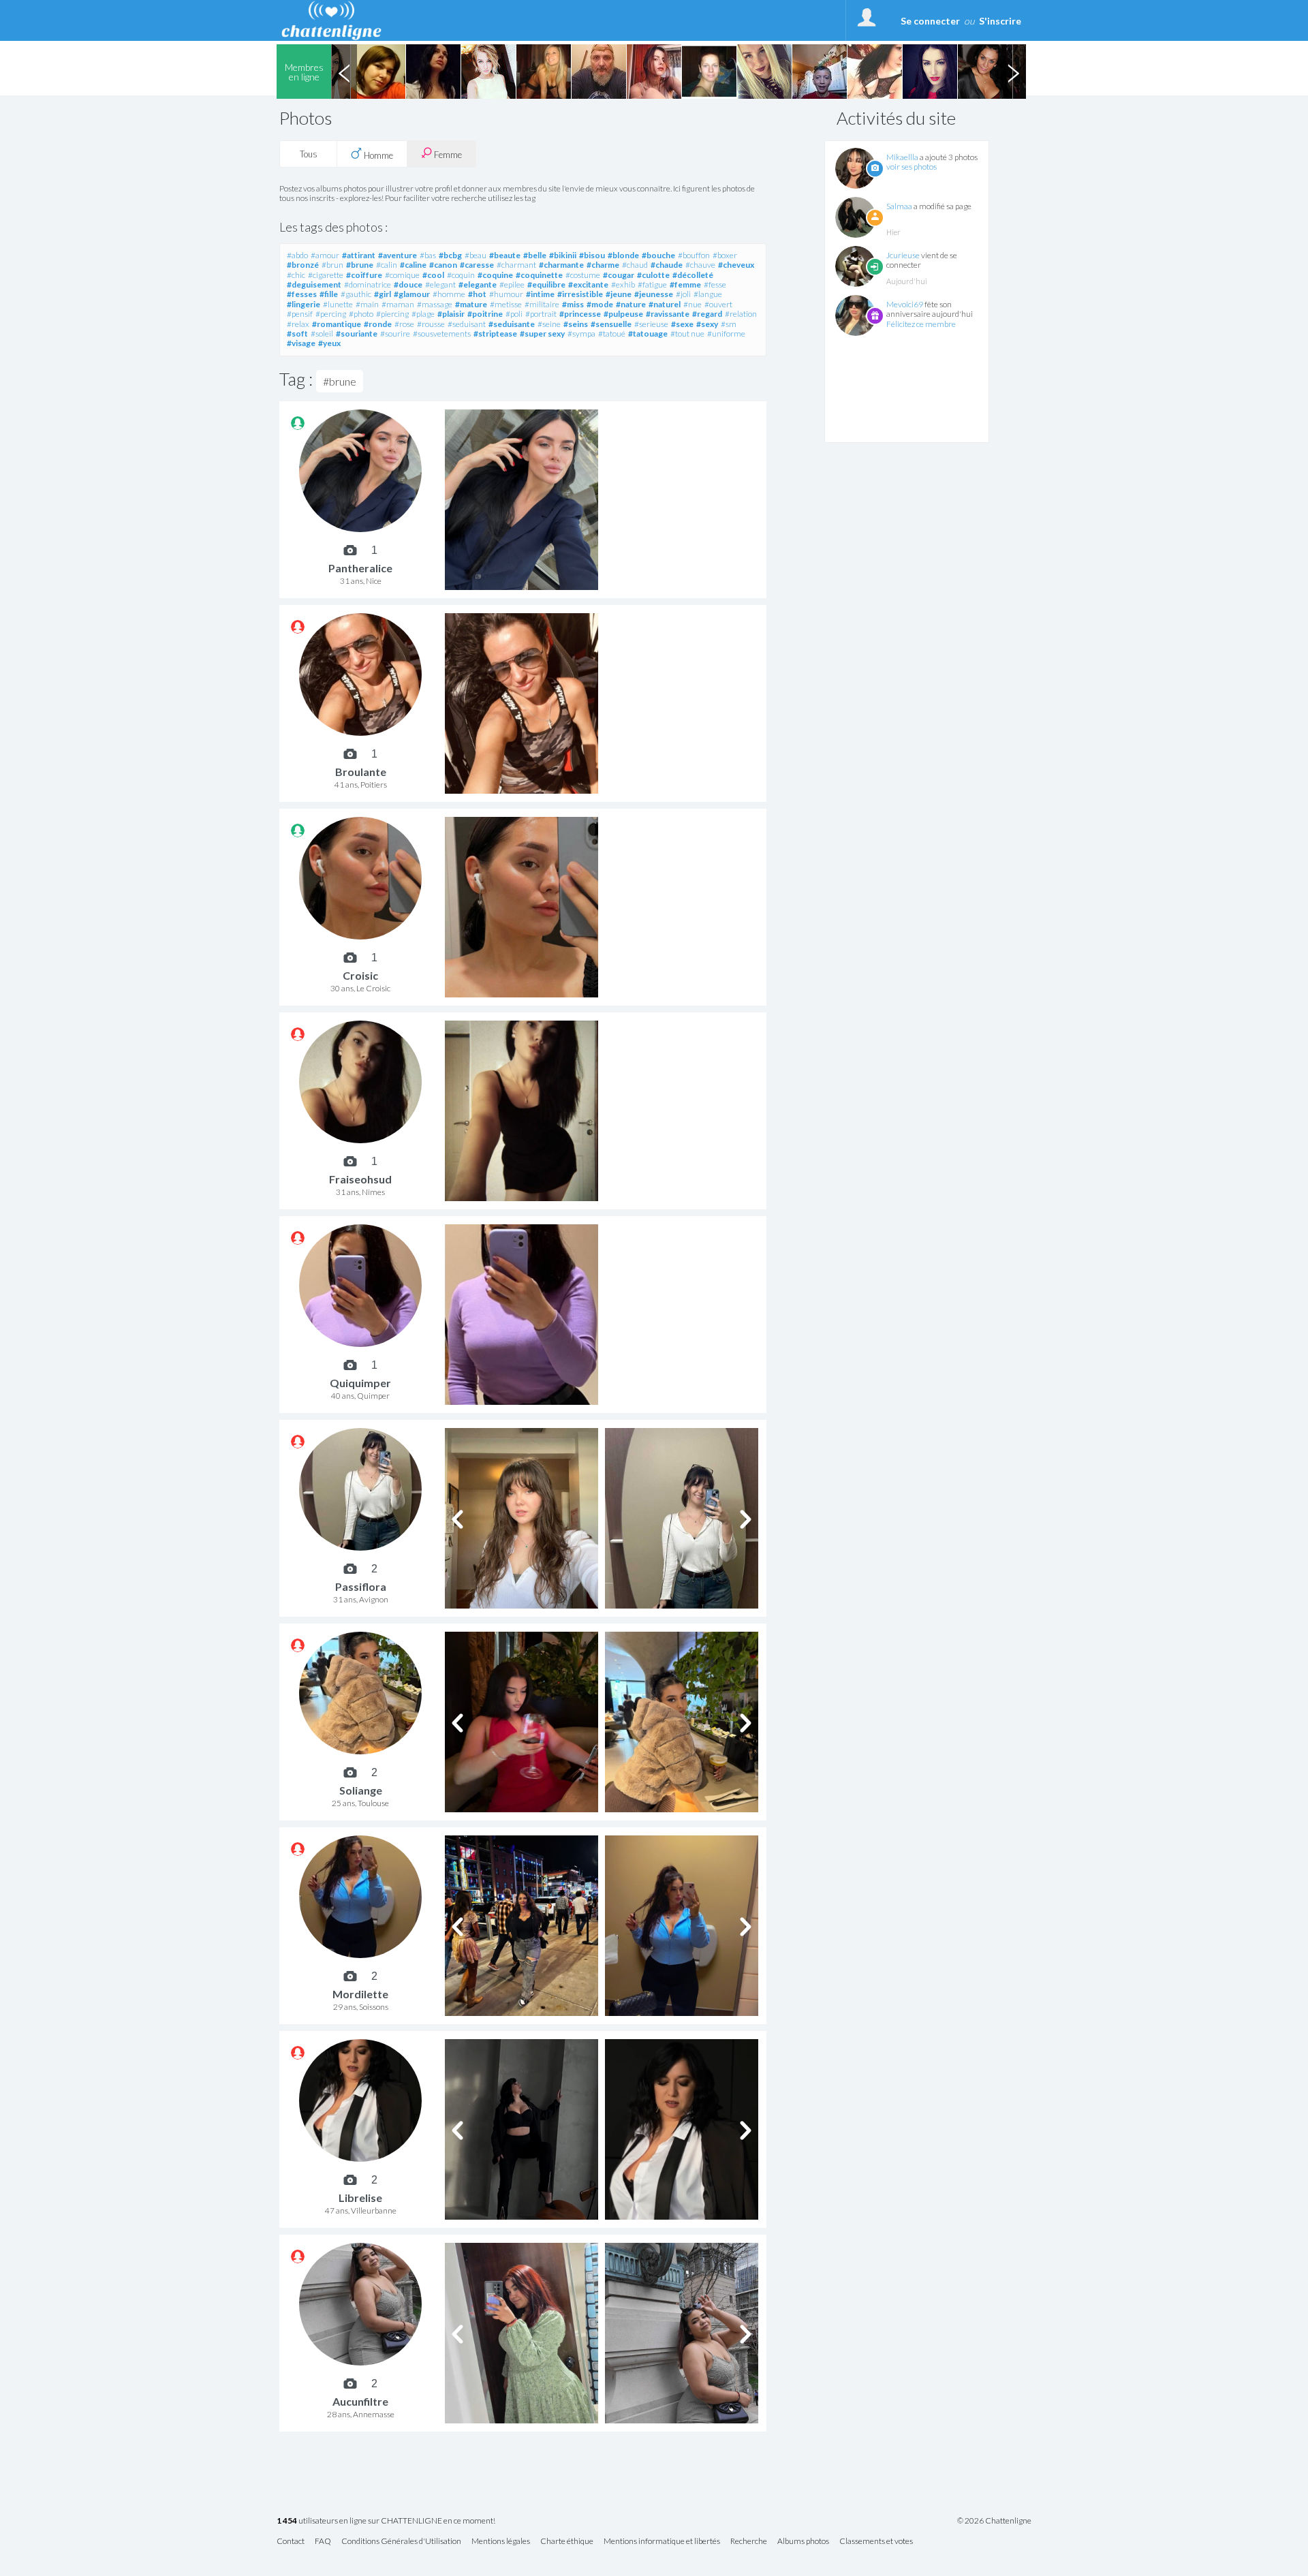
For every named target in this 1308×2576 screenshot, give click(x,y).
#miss (573, 304)
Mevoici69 (905, 304)
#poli (514, 314)
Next (1013, 72)
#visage (301, 343)
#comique (402, 275)
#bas (428, 255)
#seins (576, 324)
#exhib (623, 284)
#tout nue (687, 333)
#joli (683, 294)
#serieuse (651, 324)
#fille (329, 294)
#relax (298, 324)
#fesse (715, 284)
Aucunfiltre (360, 2401)
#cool (433, 275)
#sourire (395, 333)
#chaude (667, 265)
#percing (331, 314)
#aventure (398, 255)
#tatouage (648, 333)
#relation (741, 314)
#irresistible (580, 294)
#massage (435, 304)
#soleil (322, 333)
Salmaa (899, 206)
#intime (540, 294)
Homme (377, 155)
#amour (325, 255)
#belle (535, 255)
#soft (297, 333)
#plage (423, 314)
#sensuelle (611, 324)
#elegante (478, 284)
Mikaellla (902, 157)
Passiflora (361, 1586)
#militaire (542, 304)
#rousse (431, 324)
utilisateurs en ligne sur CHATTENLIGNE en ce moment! (386, 2521)
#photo (361, 314)
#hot (477, 294)
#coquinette (539, 275)
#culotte (653, 275)
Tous (309, 154)
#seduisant (467, 324)
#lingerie (303, 304)
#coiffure (364, 275)
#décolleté (693, 275)
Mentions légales (501, 2542)
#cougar (619, 275)
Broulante (361, 772)
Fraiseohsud (360, 1179)
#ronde (378, 324)
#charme (603, 265)
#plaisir (451, 314)
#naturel (665, 304)
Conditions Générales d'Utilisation (401, 2542)
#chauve (700, 265)
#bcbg (450, 255)
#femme (685, 284)
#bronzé (303, 265)
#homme (449, 294)
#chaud (635, 265)
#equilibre (546, 284)
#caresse (477, 265)
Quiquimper (360, 1383)
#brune (360, 265)
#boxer (725, 255)
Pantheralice (360, 568)
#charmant (516, 265)
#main (367, 304)
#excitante (588, 284)
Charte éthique (567, 2542)
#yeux (329, 343)
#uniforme (726, 333)
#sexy (707, 324)
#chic (296, 275)
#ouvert (718, 304)
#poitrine (485, 314)
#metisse (506, 304)
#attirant (359, 255)
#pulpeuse (623, 314)
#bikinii (563, 255)
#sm (729, 324)
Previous (344, 72)
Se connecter (930, 21)
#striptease (495, 333)
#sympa (581, 333)
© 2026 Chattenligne (994, 2521)
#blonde (623, 255)
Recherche (749, 2542)
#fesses (302, 294)
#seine (549, 324)
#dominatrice (368, 284)
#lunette (338, 304)
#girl (383, 294)
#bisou (592, 255)
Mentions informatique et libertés (662, 2542)
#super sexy (542, 333)
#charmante (561, 265)
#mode (600, 304)
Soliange (361, 1790)
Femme (447, 155)
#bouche (658, 255)
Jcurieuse (903, 255)
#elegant (440, 284)
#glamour (412, 294)
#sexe (682, 324)
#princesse (580, 314)
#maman (398, 304)
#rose (404, 324)
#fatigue (652, 284)
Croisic (360, 975)
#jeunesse (654, 294)
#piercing (392, 314)
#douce (408, 284)
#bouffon (694, 255)
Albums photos (803, 2542)
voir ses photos (912, 167)
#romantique (337, 324)
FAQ (323, 2542)
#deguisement (314, 284)
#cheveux (736, 265)
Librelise (360, 2198)
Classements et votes (876, 2542)
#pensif (300, 314)
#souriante (357, 333)
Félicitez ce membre (921, 324)
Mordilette (360, 1994)
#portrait (541, 314)
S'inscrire (1000, 21)
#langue (708, 294)
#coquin (461, 275)
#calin (387, 265)
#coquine (495, 275)
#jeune (619, 294)
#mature (471, 304)
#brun (332, 265)
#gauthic (356, 294)
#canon (443, 265)
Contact (291, 2542)
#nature (631, 304)
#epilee (512, 284)
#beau (476, 255)
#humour (506, 294)
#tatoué (612, 333)
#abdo (297, 255)
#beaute (505, 255)
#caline (413, 265)
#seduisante (512, 324)
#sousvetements (442, 333)
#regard (707, 314)
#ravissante (668, 314)
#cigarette (326, 275)
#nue (692, 304)
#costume (583, 275)
